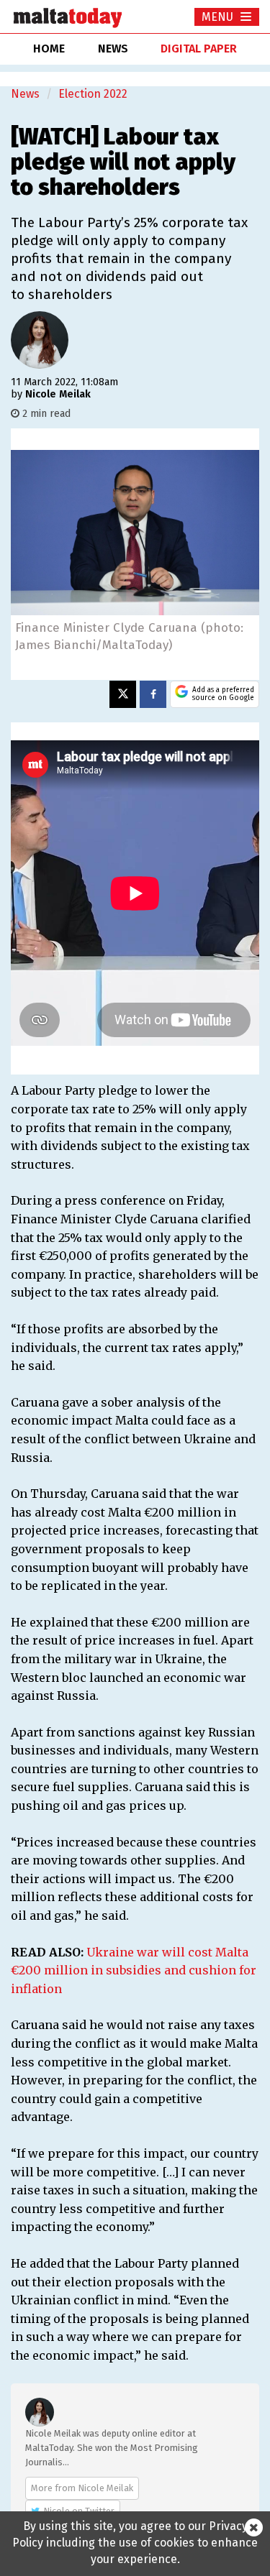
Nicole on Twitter (79, 2511)
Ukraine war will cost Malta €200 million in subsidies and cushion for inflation (134, 1970)
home (49, 49)
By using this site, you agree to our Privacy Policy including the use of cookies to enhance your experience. (135, 2543)
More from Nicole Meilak (82, 2488)
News (25, 94)
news (113, 49)
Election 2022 (93, 94)
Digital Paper (199, 49)
